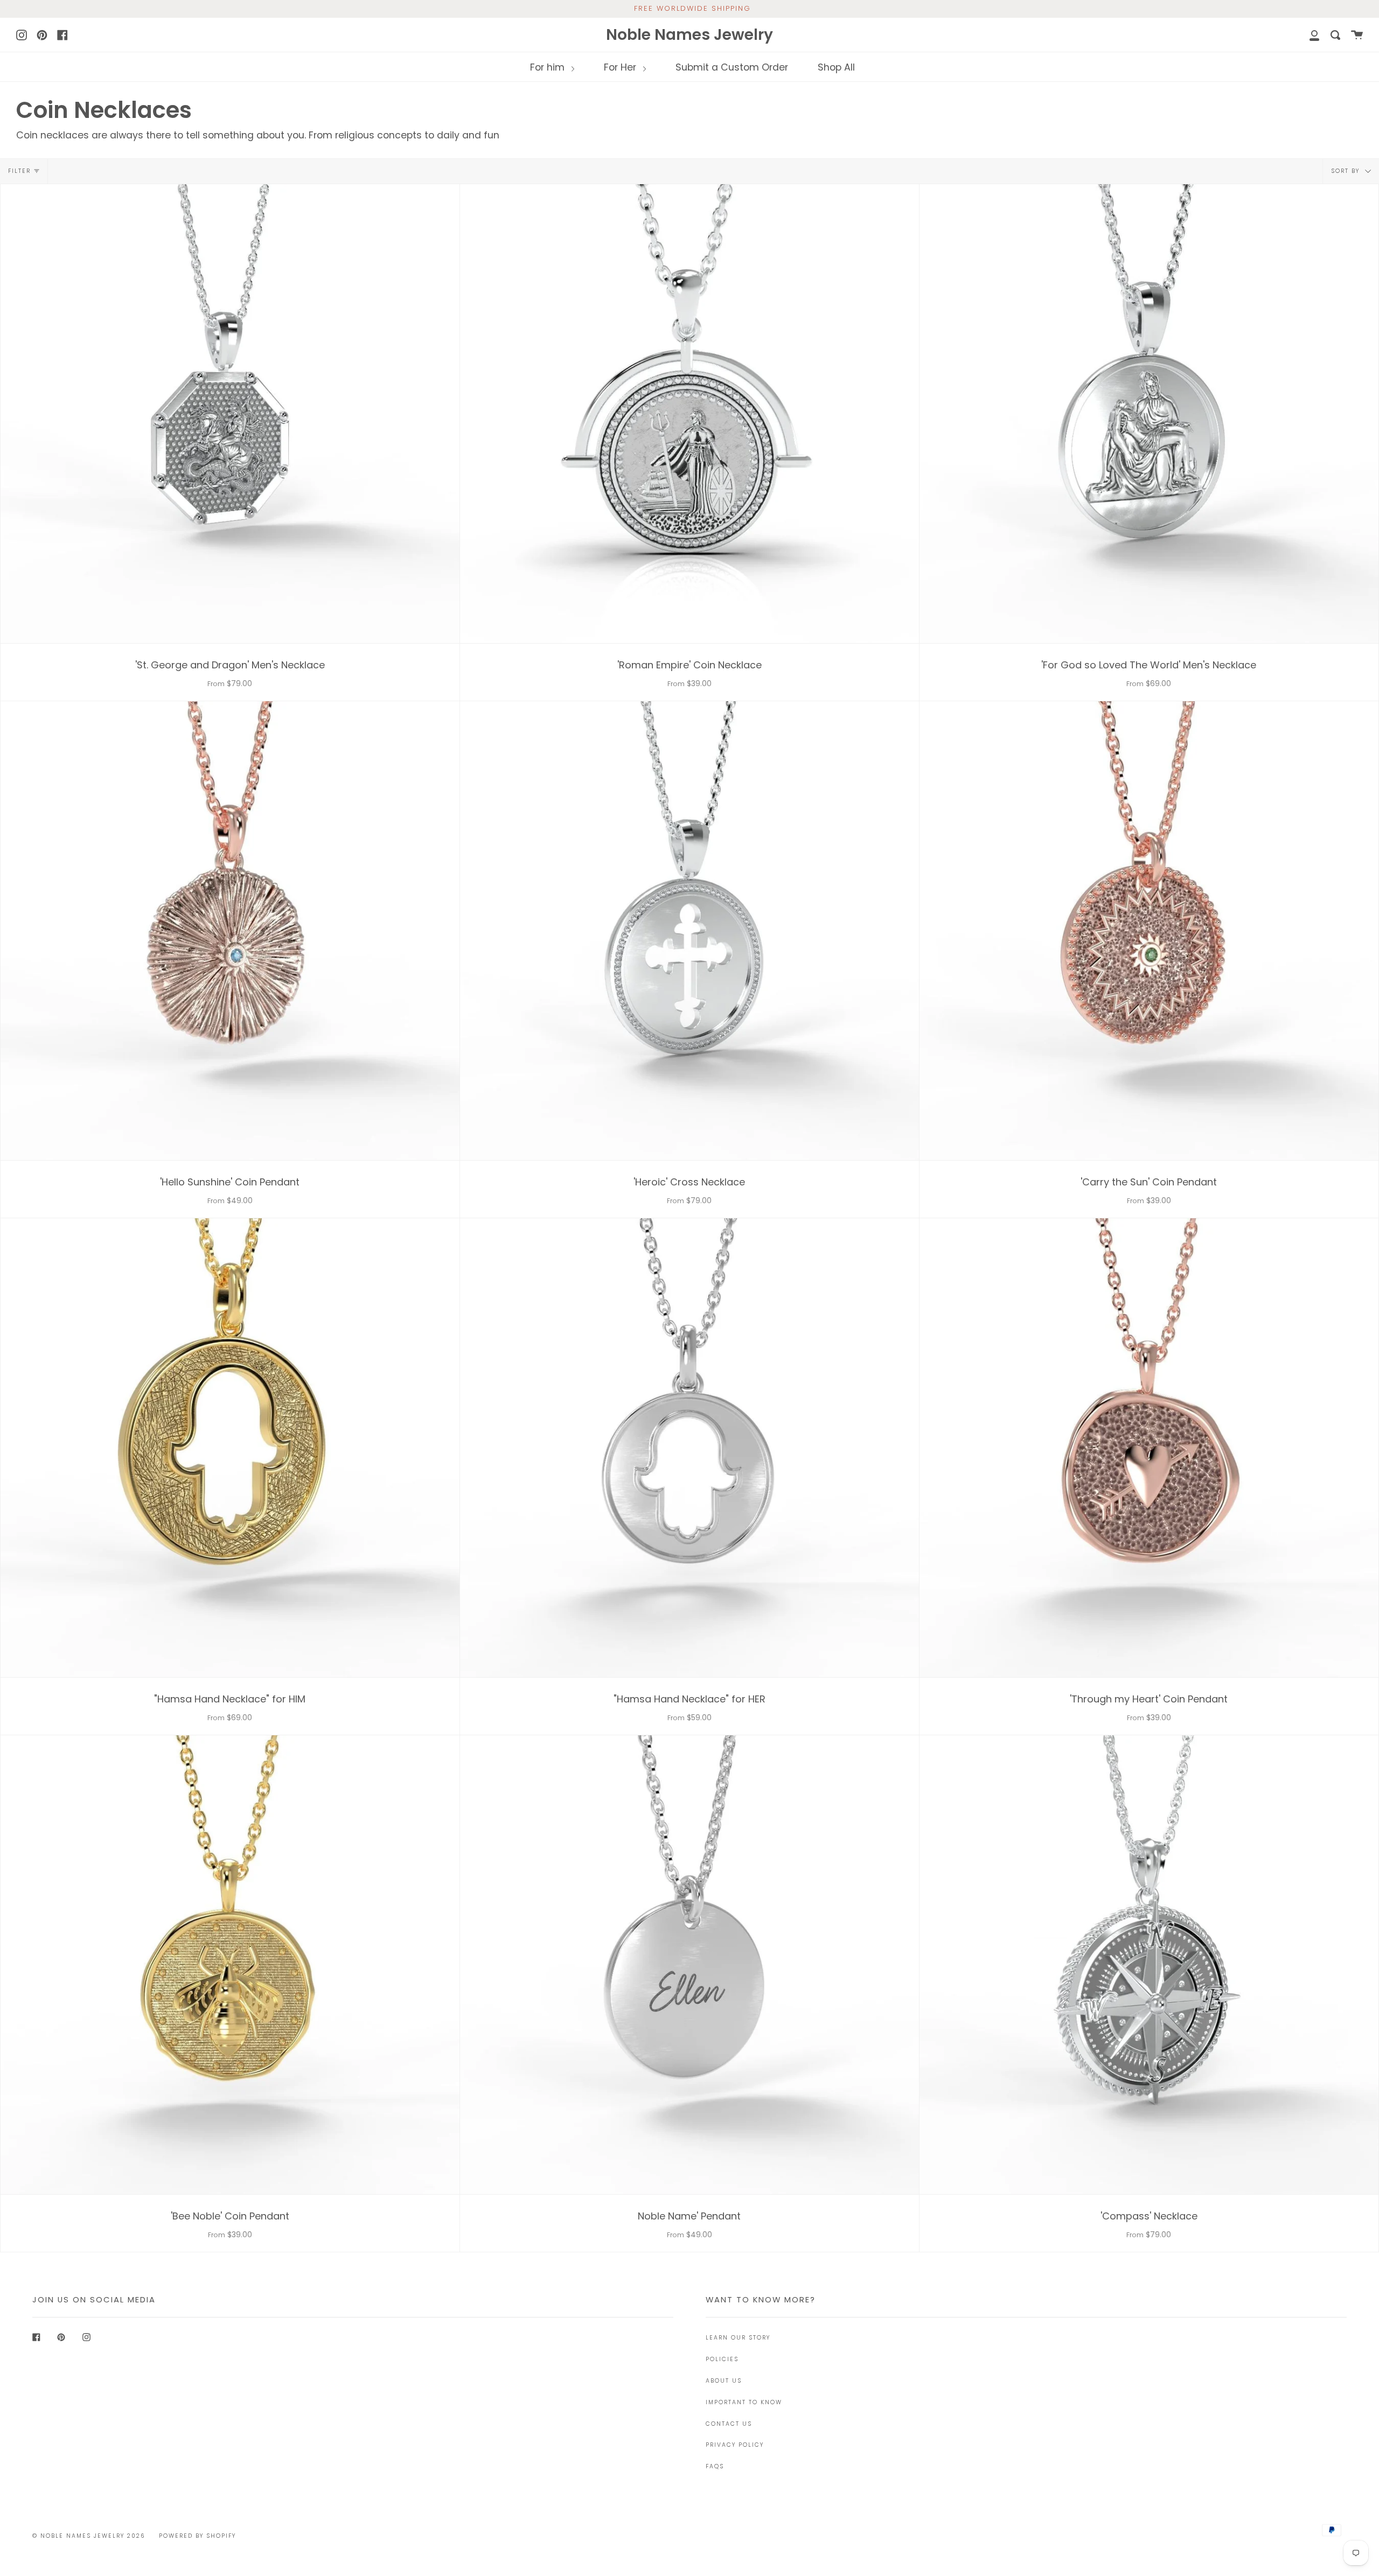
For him (549, 67)
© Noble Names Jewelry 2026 (89, 2536)
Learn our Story (738, 2338)
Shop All (836, 67)
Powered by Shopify (197, 2536)
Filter (19, 171)
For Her (621, 67)
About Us (724, 2381)
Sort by (1347, 171)
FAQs (715, 2466)
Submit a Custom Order (732, 67)
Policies (722, 2359)
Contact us (729, 2424)
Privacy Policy (735, 2445)
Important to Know (744, 2402)
